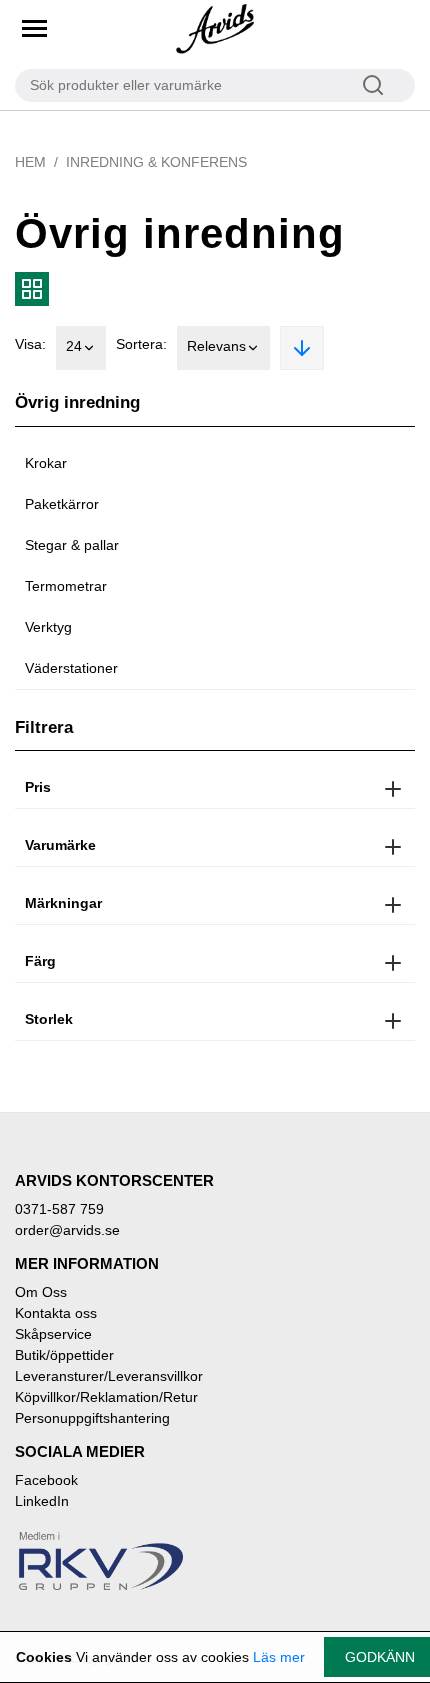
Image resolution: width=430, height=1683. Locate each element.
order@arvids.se (67, 1230)
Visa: (30, 344)
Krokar (46, 463)
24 (74, 346)
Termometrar (66, 586)
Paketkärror (62, 504)
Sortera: (141, 344)
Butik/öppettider (64, 1355)
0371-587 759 (59, 1209)
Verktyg (48, 627)
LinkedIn (42, 1501)
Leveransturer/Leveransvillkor (109, 1376)
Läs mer (279, 1657)
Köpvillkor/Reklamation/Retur (106, 1397)
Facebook (46, 1480)
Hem (30, 162)
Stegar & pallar (72, 545)
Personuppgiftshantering (92, 1418)
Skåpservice (53, 1334)
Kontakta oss (56, 1313)
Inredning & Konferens (156, 162)
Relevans (216, 346)
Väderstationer (71, 668)
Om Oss (41, 1292)
